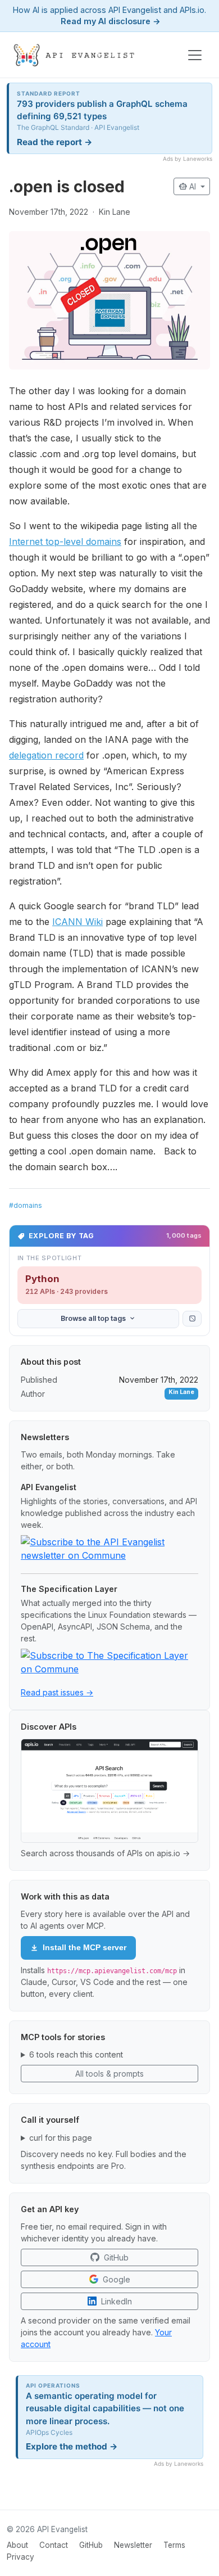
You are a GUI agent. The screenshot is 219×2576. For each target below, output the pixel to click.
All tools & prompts (109, 2074)
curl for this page (61, 2138)
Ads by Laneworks (188, 159)
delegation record (46, 755)
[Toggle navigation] (195, 55)
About (17, 2545)
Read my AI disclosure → (111, 21)
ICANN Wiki (77, 922)
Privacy (20, 2557)
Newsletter (133, 2545)
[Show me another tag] (192, 1319)
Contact (54, 2545)
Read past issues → (57, 1692)
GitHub (91, 2545)
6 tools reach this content (76, 2054)
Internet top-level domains (65, 542)
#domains (26, 1205)
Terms (174, 2545)
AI (188, 186)
